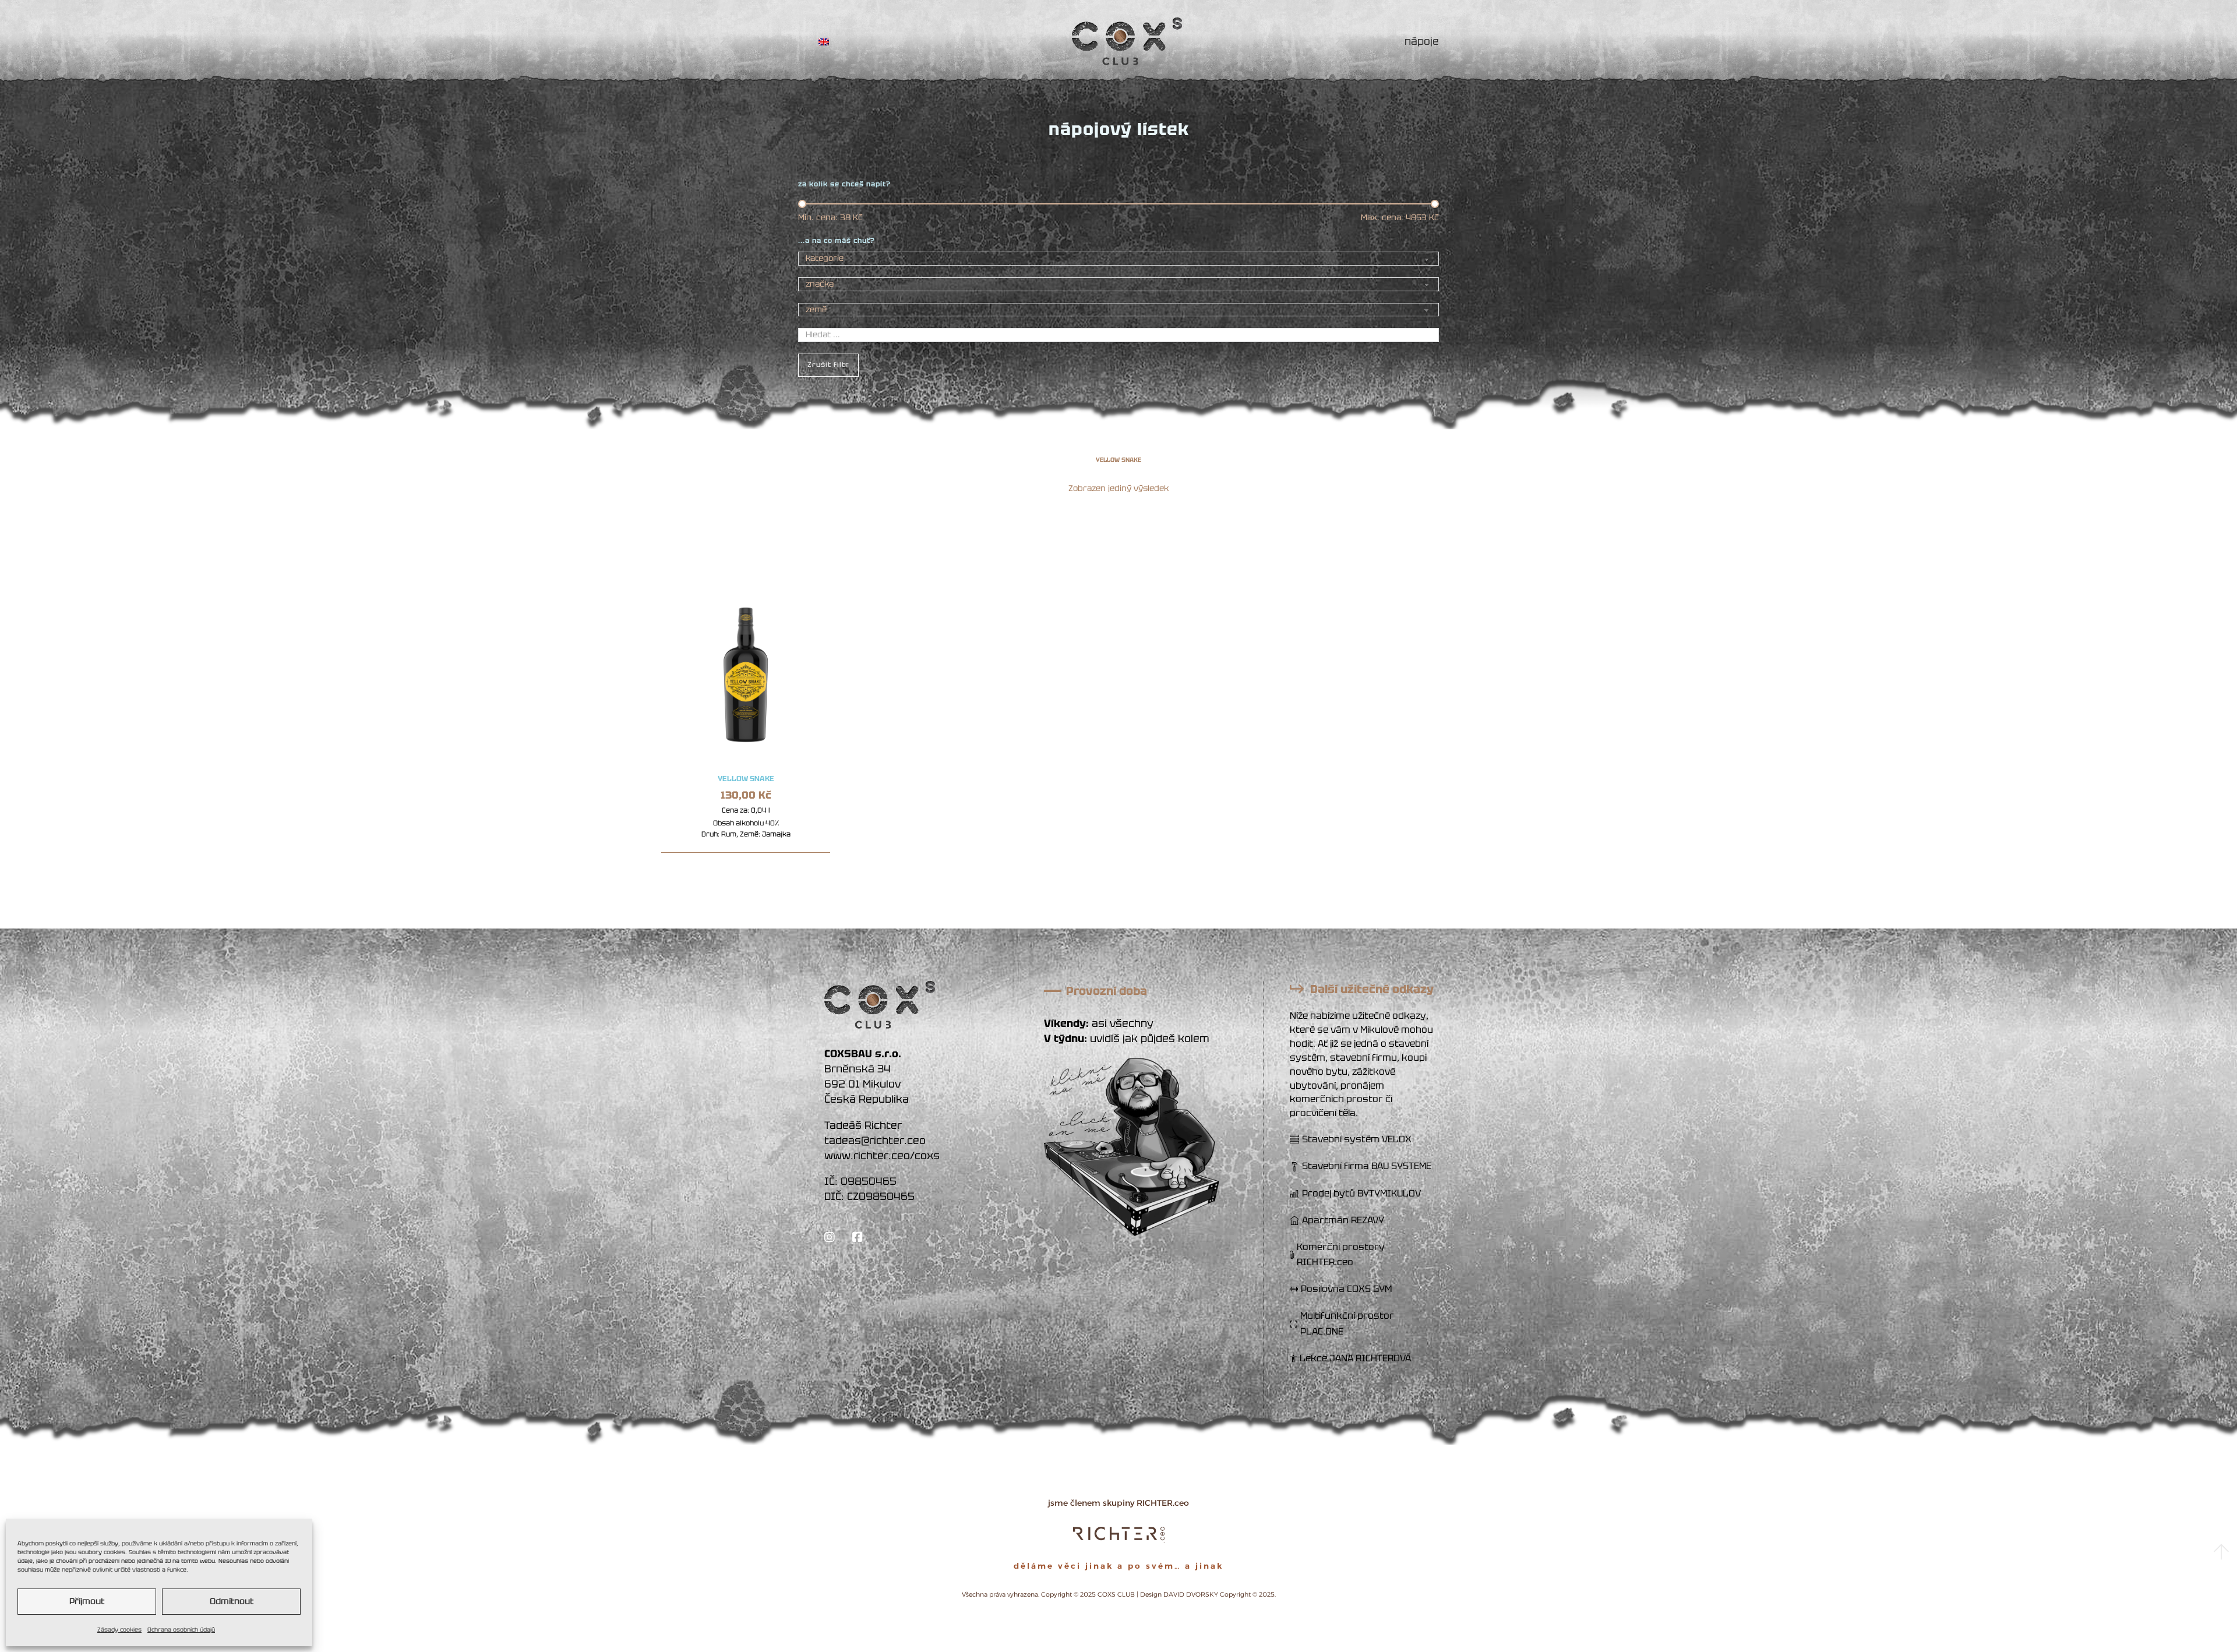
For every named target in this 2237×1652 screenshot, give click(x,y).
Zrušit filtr (828, 365)
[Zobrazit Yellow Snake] (746, 664)
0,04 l (761, 810)
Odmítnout (232, 1601)
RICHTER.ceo (1163, 1503)
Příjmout (87, 1601)
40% (772, 823)
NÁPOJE (1422, 41)
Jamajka (776, 834)
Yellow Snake (746, 779)
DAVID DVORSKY (1191, 1594)
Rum (729, 834)
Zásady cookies (119, 1630)
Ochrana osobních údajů (181, 1630)
